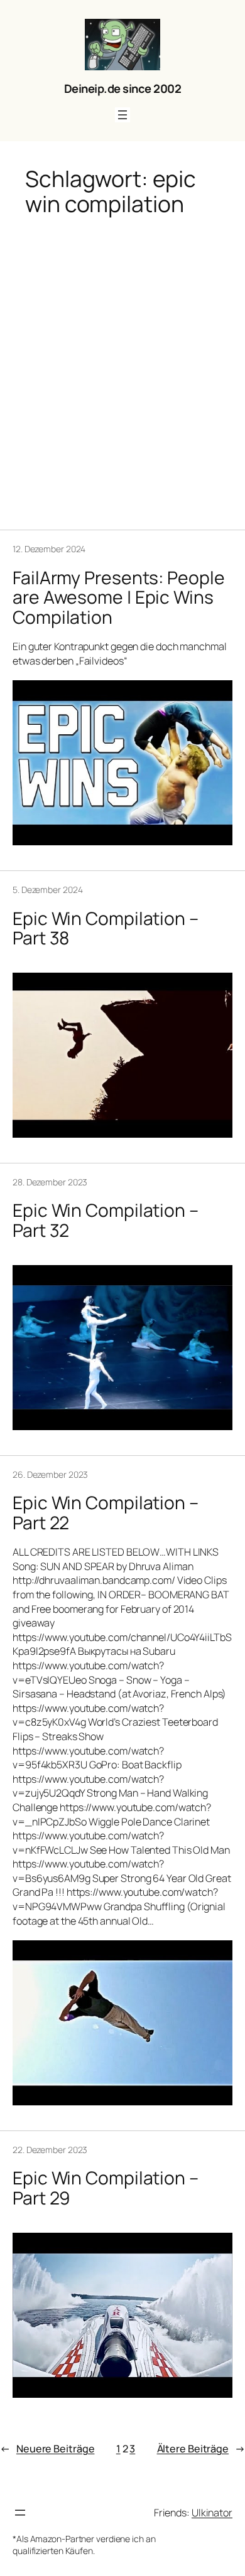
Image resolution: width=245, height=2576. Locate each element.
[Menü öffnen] (122, 115)
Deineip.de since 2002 (123, 88)
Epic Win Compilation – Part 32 (106, 1221)
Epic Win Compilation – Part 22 (106, 1513)
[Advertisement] (122, 364)
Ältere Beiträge (201, 2449)
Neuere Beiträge (47, 2449)
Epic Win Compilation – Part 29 (106, 2188)
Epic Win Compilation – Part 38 (106, 929)
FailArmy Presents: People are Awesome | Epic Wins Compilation (119, 598)
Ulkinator (212, 2513)
